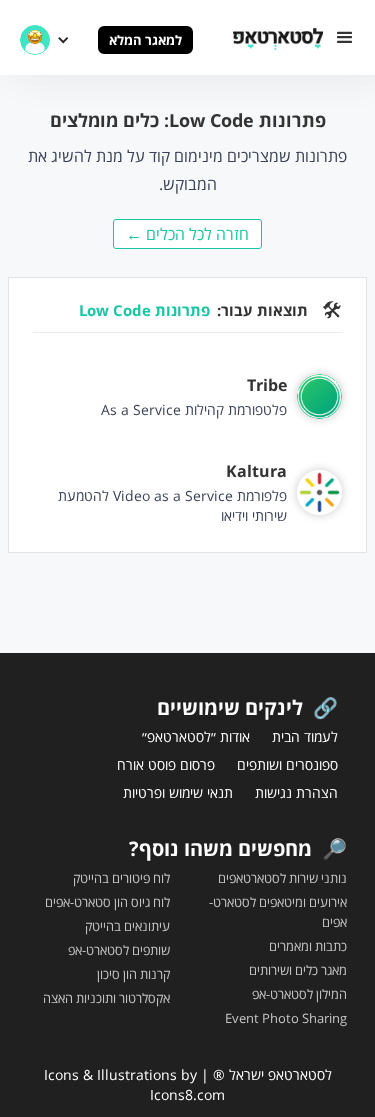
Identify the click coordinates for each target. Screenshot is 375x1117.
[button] (345, 37)
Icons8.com (187, 1094)
